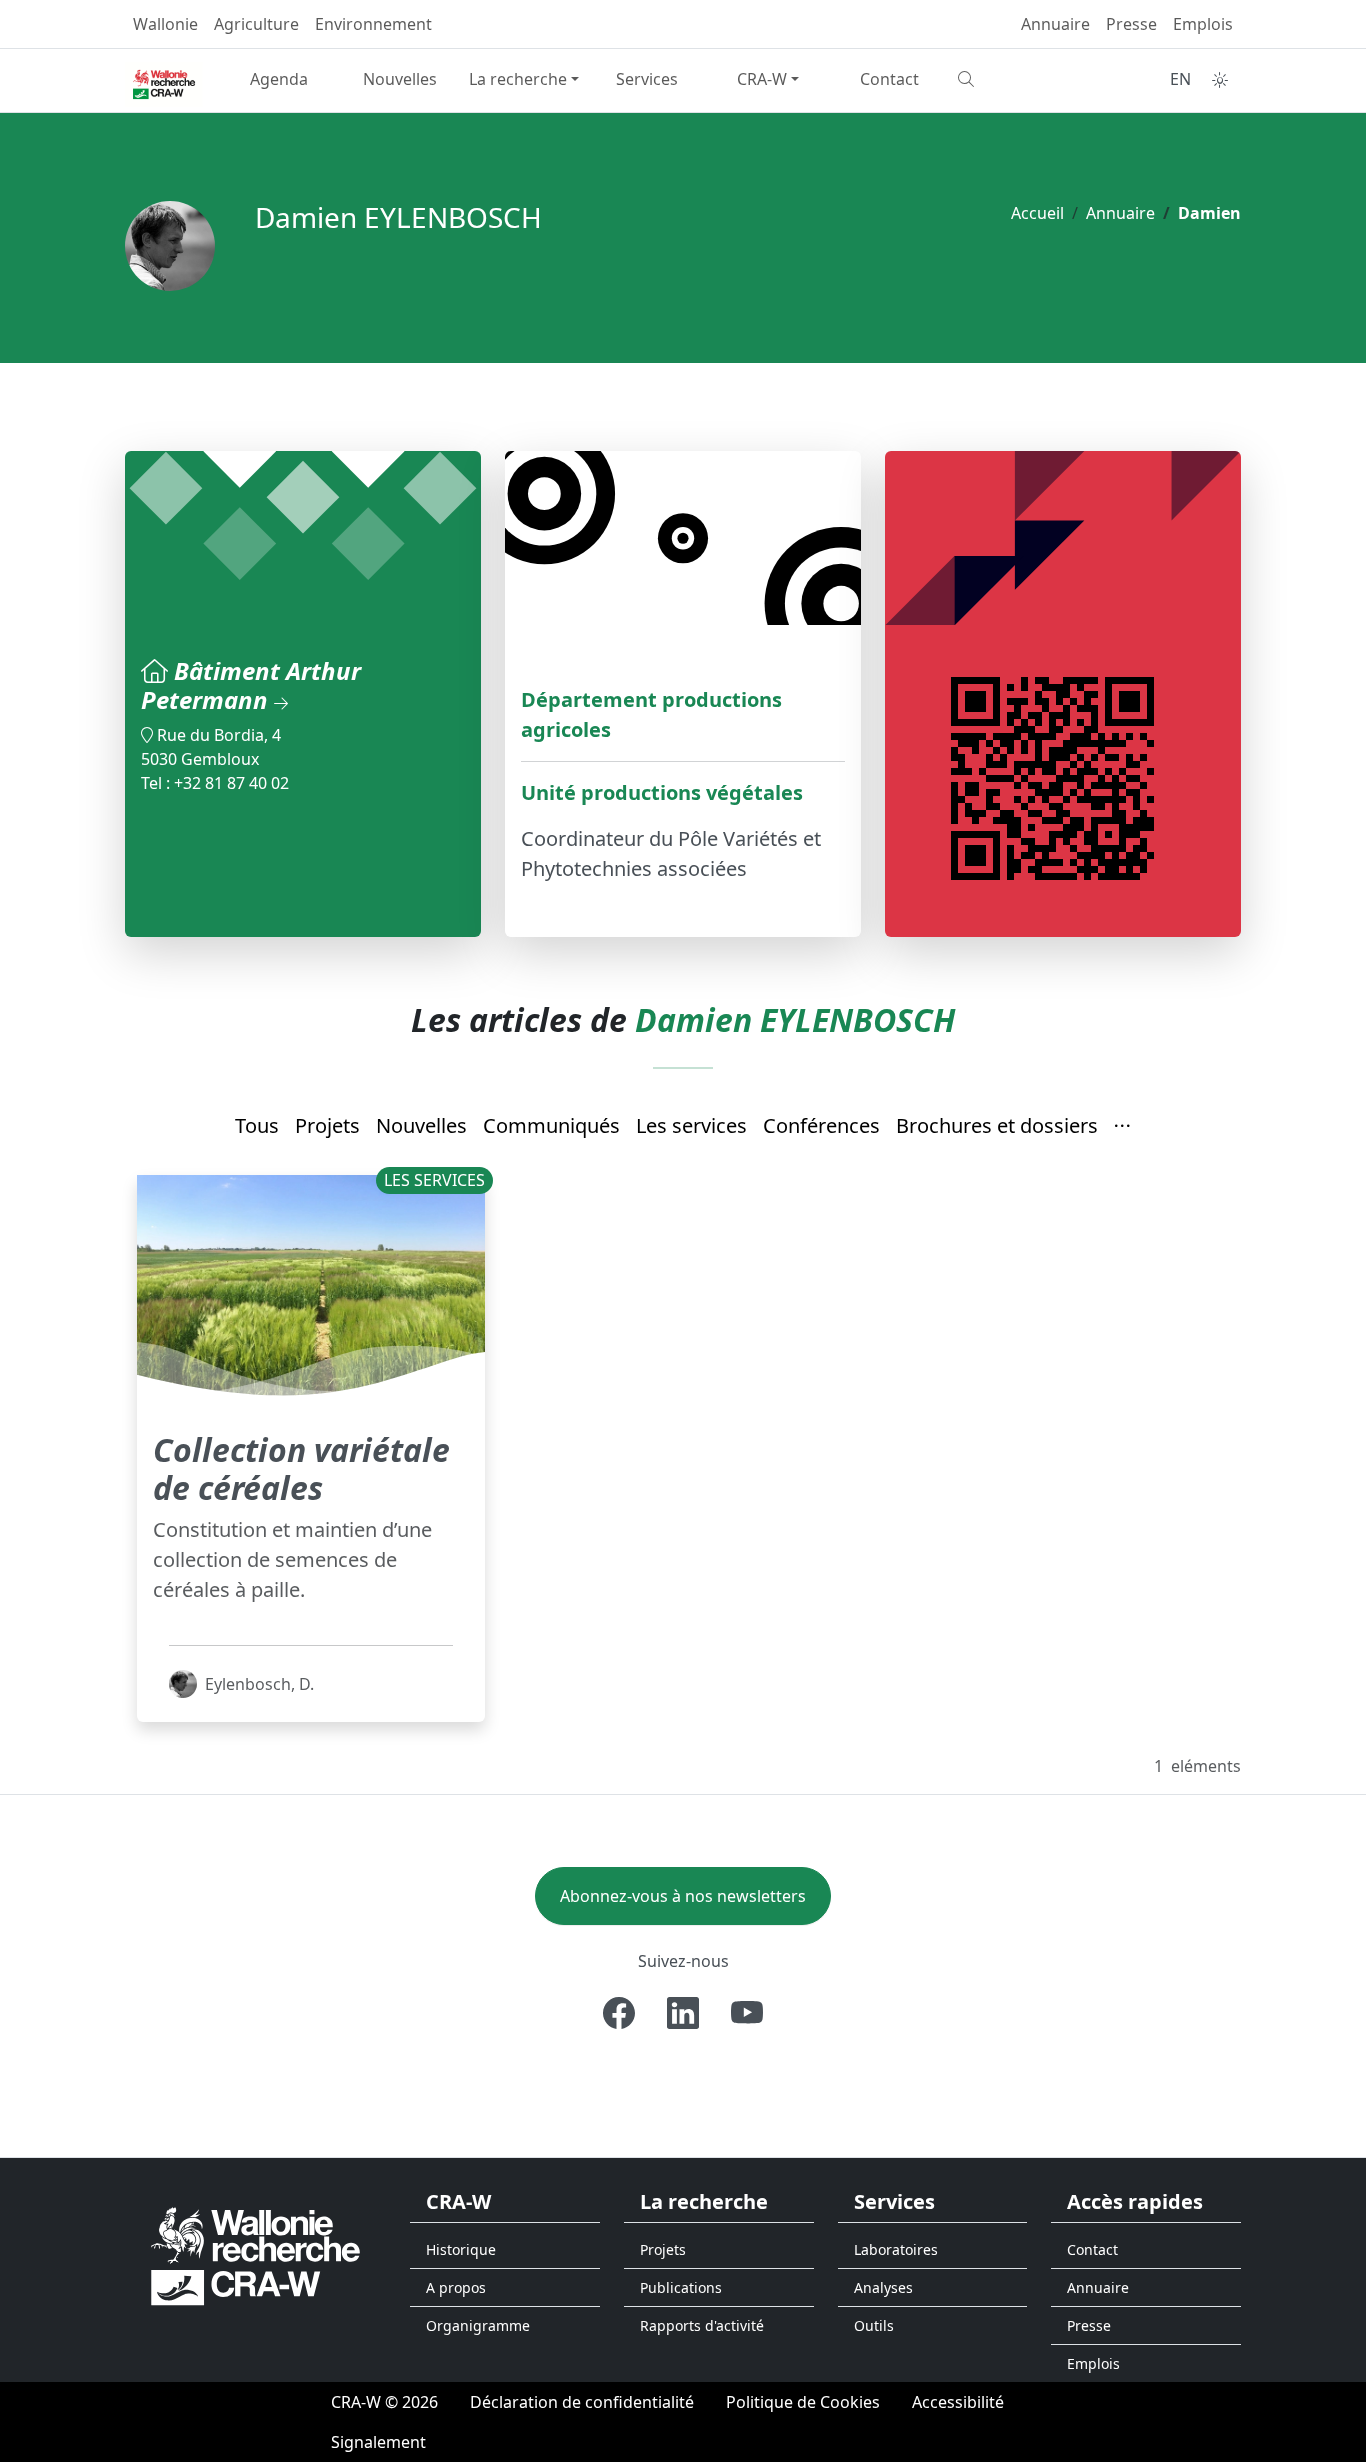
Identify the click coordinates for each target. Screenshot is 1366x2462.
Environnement (373, 24)
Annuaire (1055, 24)
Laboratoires (896, 2249)
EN (1180, 79)
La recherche (518, 79)
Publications (681, 2287)
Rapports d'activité (702, 2325)
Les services (691, 1125)
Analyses (883, 2287)
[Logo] (255, 2255)
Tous (257, 1125)
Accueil (1037, 213)
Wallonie (165, 24)
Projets (327, 1125)
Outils (874, 2325)
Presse (1131, 24)
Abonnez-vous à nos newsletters (683, 1896)
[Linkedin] (683, 2013)
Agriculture (256, 24)
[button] (1123, 1127)
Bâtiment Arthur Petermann (251, 685)
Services (647, 79)
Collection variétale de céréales (301, 1468)
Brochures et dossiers (997, 1125)
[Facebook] (619, 2013)
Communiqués (551, 1125)
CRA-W (762, 79)
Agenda (279, 79)
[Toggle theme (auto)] (1220, 80)
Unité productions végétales (662, 792)
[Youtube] (747, 2013)
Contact (889, 79)
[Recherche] (1010, 79)
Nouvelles (400, 79)
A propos (456, 2287)
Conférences (821, 1125)
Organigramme (478, 2325)
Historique (461, 2249)
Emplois (1203, 24)
